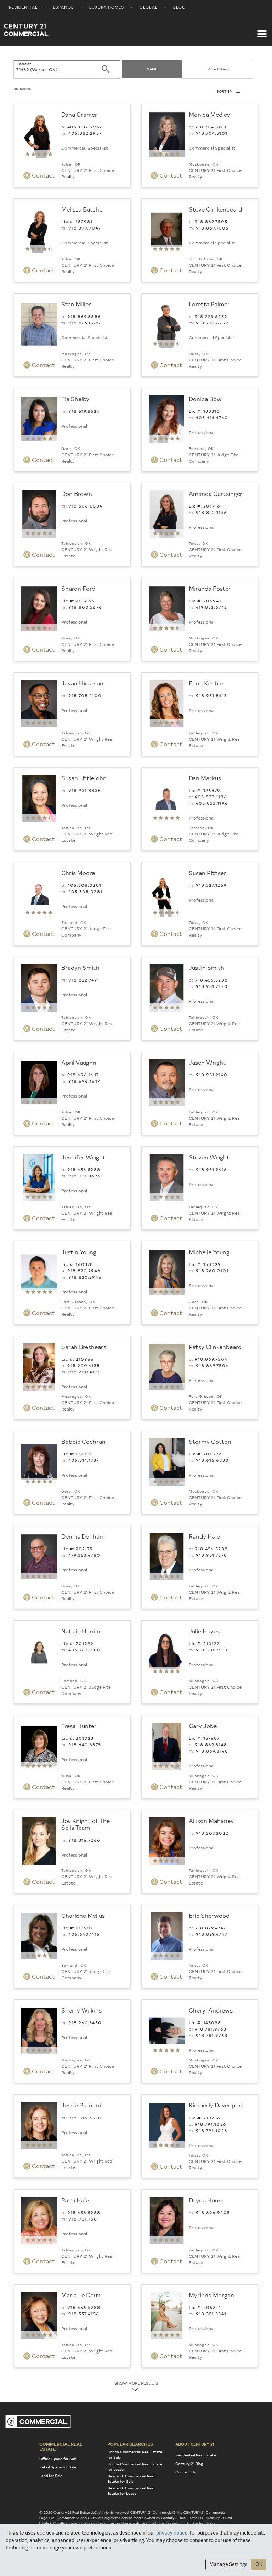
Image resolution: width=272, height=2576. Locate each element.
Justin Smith (206, 967)
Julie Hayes (204, 1631)
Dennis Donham (83, 1536)
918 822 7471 (84, 980)
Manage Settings (228, 2564)
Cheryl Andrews (211, 2010)
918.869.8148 (211, 1744)
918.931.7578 (211, 1555)
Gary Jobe (203, 1726)
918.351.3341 (211, 2314)
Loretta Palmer (209, 304)
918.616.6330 (212, 1460)
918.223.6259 (211, 316)
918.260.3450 (85, 2022)
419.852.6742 (211, 607)
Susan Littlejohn (84, 778)
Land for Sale (51, 2476)
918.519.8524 (84, 411)
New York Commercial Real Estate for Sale (131, 2479)
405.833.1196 (211, 797)
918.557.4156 (84, 2314)
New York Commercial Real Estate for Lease (131, 2491)
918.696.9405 (213, 2212)
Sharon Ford (78, 588)
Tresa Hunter (79, 1726)
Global (149, 8)
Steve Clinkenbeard (215, 209)
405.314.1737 (84, 1460)
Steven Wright (209, 1157)
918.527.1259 (211, 885)
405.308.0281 (84, 885)
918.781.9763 (211, 2029)
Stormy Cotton (210, 1441)
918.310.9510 (212, 1650)
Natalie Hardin (81, 1631)
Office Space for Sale (58, 2459)
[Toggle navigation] (262, 30)
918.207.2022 (212, 1833)
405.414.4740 (212, 417)
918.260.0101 (212, 1270)
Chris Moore (78, 873)
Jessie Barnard (81, 2105)
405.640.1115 (84, 1934)
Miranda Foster (210, 588)
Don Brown (77, 493)
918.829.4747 (210, 1928)
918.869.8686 (84, 316)
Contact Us (186, 2472)
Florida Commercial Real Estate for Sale (135, 2455)
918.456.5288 (211, 980)
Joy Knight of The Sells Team (86, 1824)
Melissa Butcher (83, 209)
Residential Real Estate (196, 2455)
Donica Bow (205, 399)
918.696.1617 (83, 1075)
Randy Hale (204, 1536)
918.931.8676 (84, 1176)
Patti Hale (75, 2200)
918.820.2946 (84, 1270)
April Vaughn (79, 1062)
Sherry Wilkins (81, 2010)
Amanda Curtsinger (216, 493)
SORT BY (225, 91)
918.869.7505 (211, 221)
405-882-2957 (85, 127)
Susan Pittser (208, 873)
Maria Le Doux (81, 2295)
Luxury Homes (107, 8)
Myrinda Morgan (211, 2295)
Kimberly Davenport (216, 2105)
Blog (179, 8)
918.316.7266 (84, 1840)
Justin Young (79, 1252)
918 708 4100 (85, 695)
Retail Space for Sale (58, 2467)
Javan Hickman (82, 683)
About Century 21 (195, 2444)
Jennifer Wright (83, 1157)
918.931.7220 (212, 986)
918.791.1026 (211, 2124)
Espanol (63, 8)
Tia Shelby (75, 399)
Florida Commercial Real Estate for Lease (135, 2467)
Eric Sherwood (209, 1915)
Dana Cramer (79, 114)
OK (259, 2564)
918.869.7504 (211, 1359)
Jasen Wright (207, 1062)
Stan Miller (76, 304)
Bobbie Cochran (83, 1441)
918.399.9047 (85, 228)
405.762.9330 (85, 1650)
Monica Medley (209, 114)
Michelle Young (209, 1252)
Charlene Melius (83, 1915)
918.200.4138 (84, 1365)
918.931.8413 (211, 695)
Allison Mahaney (211, 1820)
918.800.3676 (85, 607)
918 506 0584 (85, 506)
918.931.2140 (212, 1075)
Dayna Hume (206, 2200)
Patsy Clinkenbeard (215, 1347)
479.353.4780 (84, 1555)
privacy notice (172, 2533)
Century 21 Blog (189, 2464)
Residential (23, 8)
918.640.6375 (85, 1744)
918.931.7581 (84, 2219)
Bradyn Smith (80, 967)
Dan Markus (205, 778)
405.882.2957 (85, 133)
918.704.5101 (211, 127)
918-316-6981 (85, 2118)
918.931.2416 (211, 1169)
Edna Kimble (206, 683)
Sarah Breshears (84, 1347)
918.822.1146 (211, 512)
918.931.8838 (85, 790)
